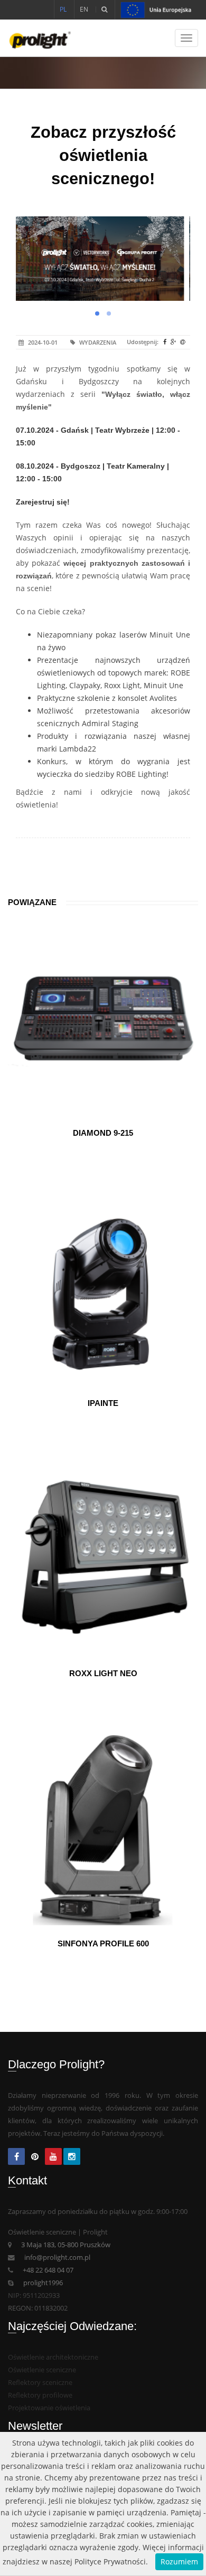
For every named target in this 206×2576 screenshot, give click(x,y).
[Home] (36, 38)
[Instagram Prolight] (72, 2157)
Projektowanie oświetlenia (49, 2408)
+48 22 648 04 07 (48, 2270)
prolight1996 (43, 2283)
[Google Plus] (175, 342)
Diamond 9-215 (103, 1133)
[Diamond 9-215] (103, 1020)
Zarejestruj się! (43, 502)
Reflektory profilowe (40, 2395)
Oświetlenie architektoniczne (53, 2357)
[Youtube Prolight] (53, 2157)
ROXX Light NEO (103, 1673)
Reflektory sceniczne (40, 2383)
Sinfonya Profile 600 (103, 1943)
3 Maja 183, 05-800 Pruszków (66, 2245)
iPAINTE (103, 1403)
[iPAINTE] (103, 1290)
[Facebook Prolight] (16, 2157)
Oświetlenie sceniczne (42, 2370)
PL (63, 9)
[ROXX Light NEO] (103, 1560)
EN (84, 9)
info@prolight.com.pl (57, 2257)
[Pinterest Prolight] (35, 2157)
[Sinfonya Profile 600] (103, 1830)
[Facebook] (166, 342)
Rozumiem (179, 2561)
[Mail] (184, 342)
